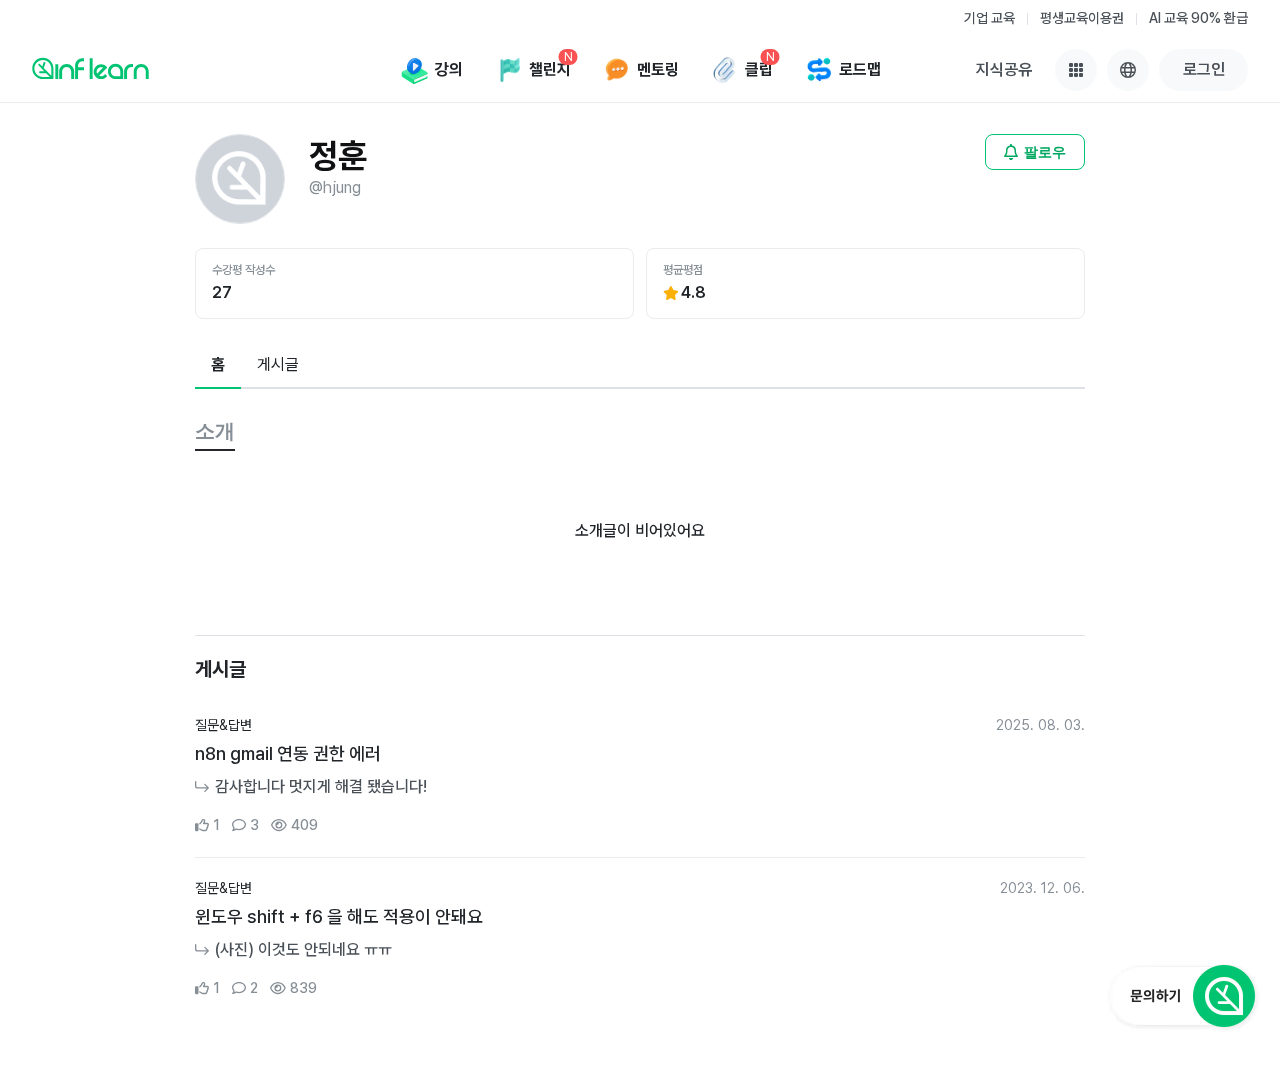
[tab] (218, 366)
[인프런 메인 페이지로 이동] (90, 68)
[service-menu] (1076, 70)
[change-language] (1128, 70)
